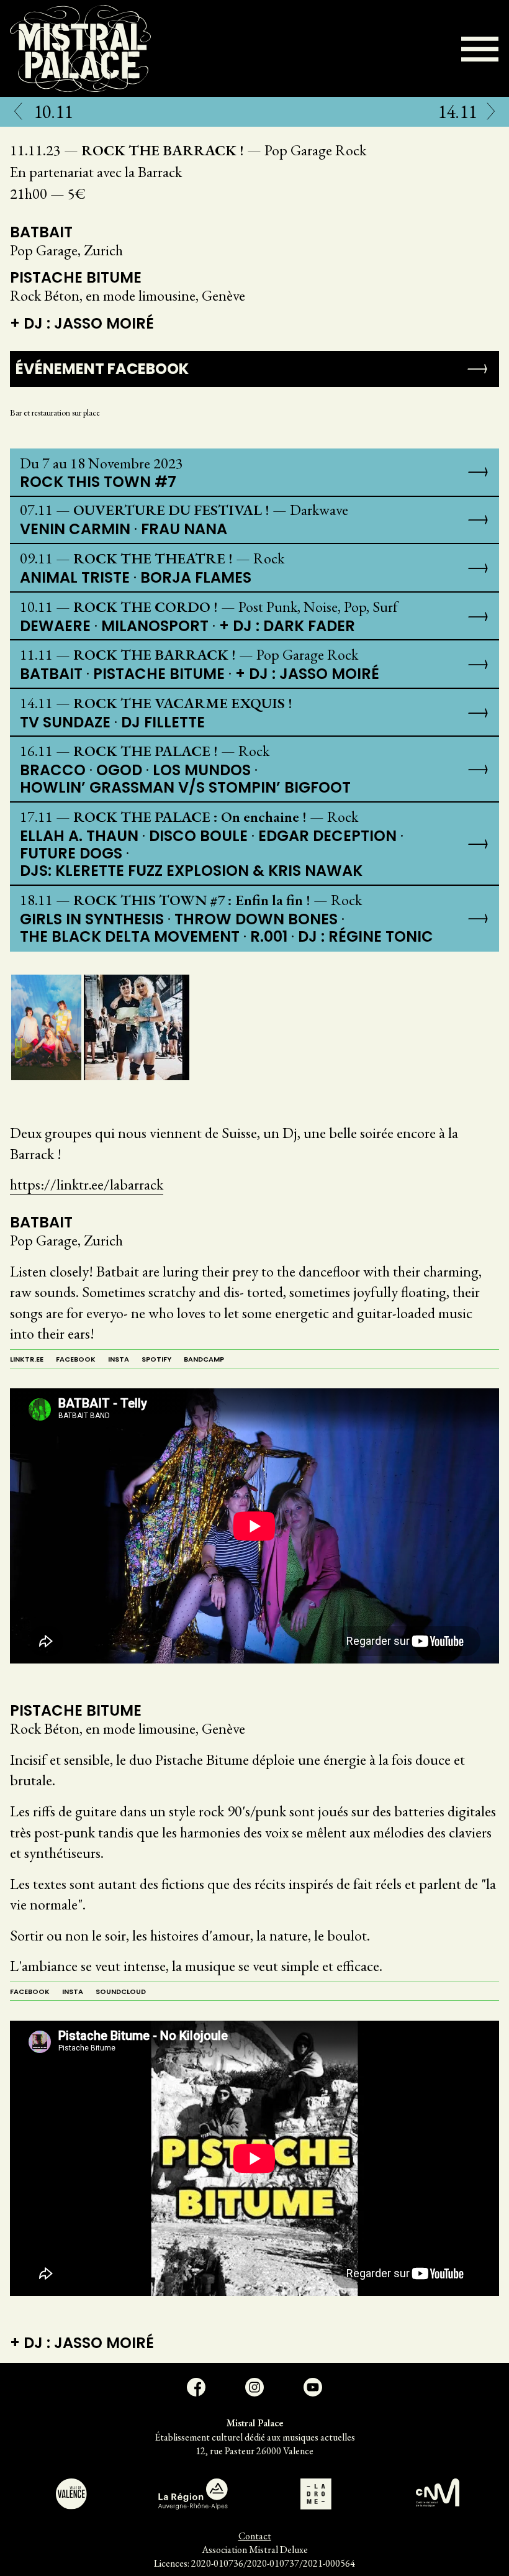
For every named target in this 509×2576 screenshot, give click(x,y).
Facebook (76, 1359)
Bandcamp (204, 1359)
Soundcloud (121, 1991)
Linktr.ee (27, 1359)
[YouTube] (313, 2387)
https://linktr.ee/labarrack (87, 1184)
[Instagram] (254, 2387)
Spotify (156, 1359)
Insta (119, 1359)
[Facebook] (196, 2387)
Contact (255, 2536)
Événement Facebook (102, 369)
